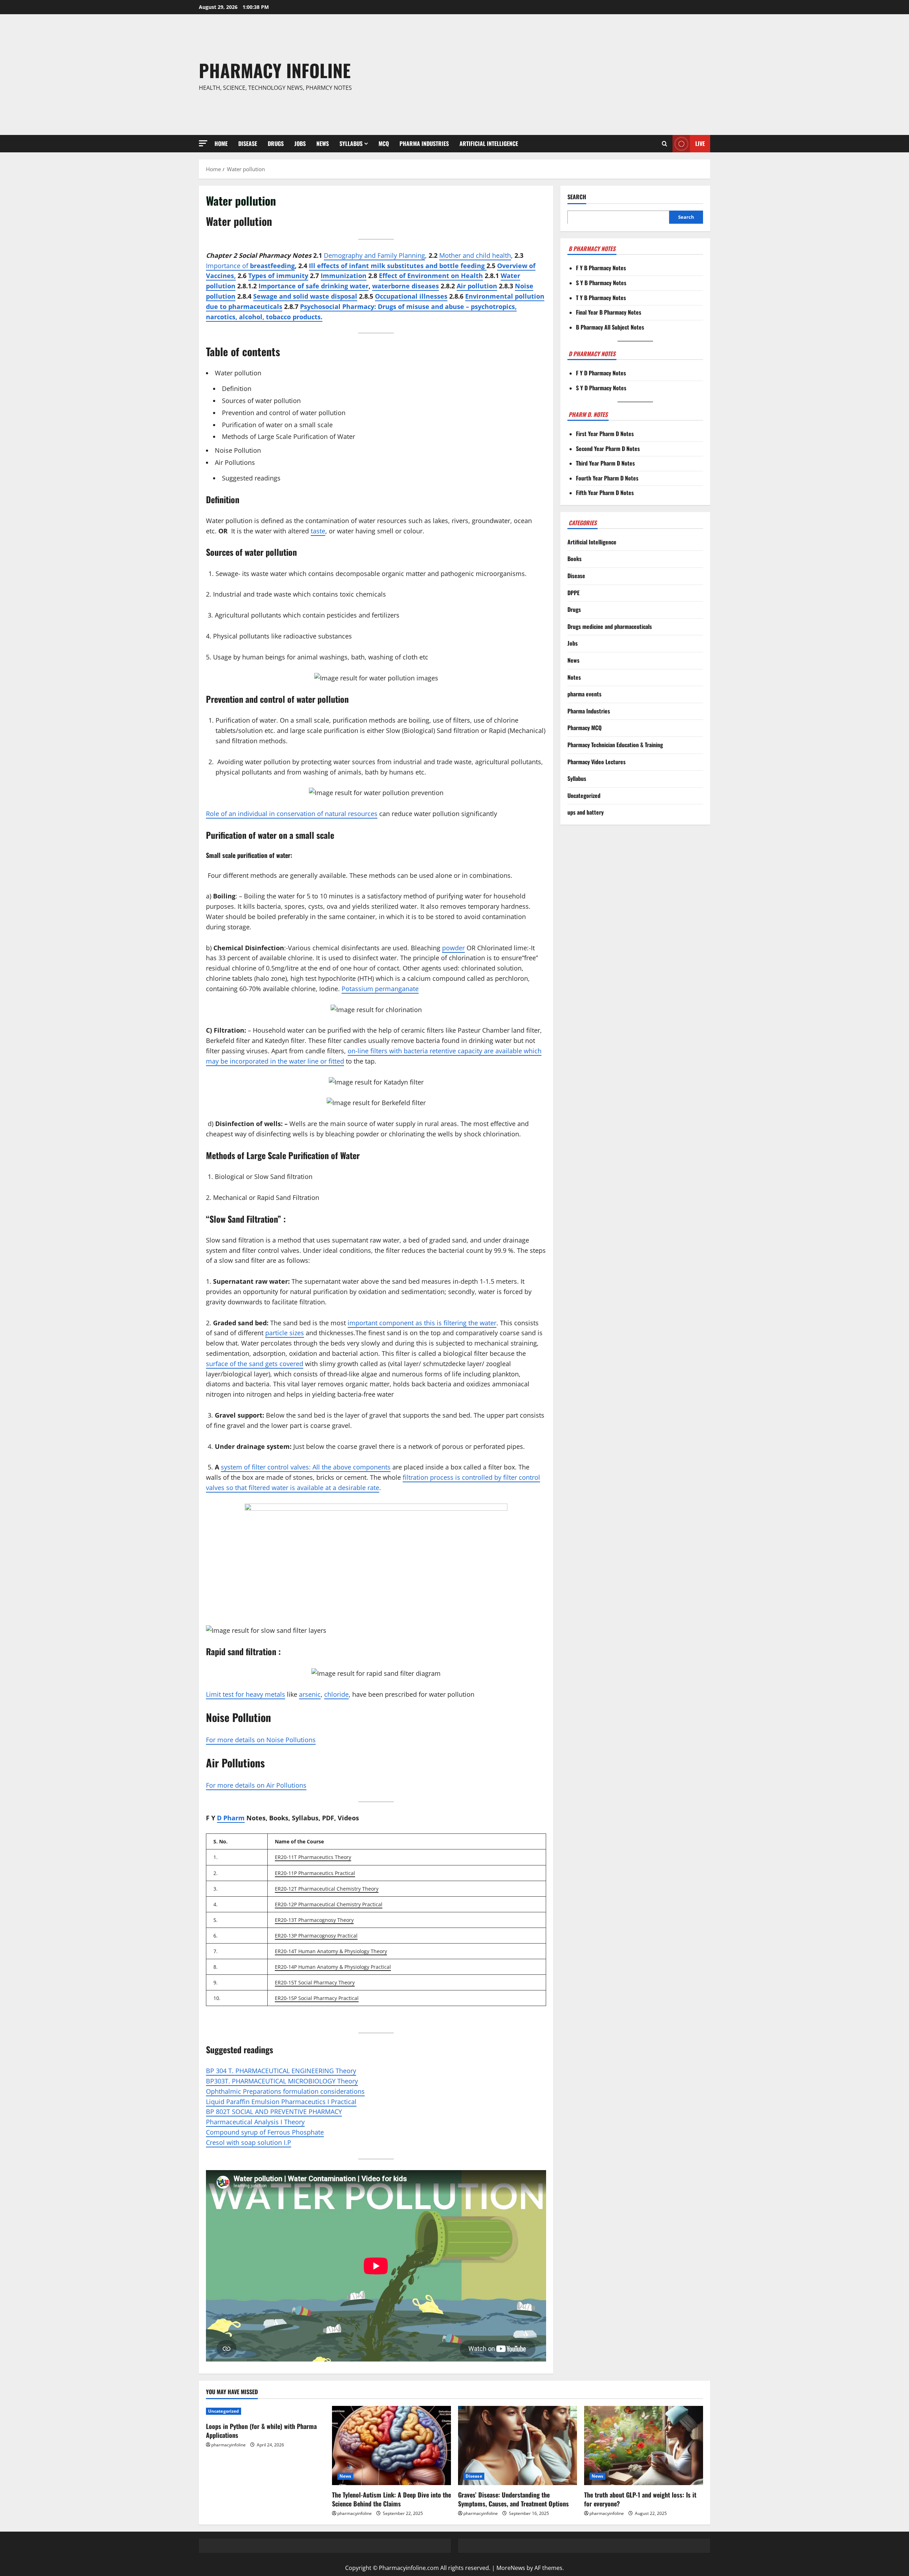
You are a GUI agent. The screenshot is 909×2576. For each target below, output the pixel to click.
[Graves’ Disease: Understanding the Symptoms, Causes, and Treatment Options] (518, 2445)
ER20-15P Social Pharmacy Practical (317, 1998)
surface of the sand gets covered (255, 1364)
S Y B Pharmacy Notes (601, 283)
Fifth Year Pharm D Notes (605, 493)
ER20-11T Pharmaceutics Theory (313, 1857)
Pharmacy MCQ (584, 728)
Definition (237, 388)
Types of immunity (278, 276)
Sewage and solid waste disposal (305, 296)
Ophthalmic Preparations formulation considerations (285, 2091)
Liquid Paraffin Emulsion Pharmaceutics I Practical (281, 2102)
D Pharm (231, 1818)
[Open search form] (665, 144)
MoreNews (511, 2568)
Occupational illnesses (411, 296)
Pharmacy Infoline (275, 70)
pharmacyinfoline (228, 2445)
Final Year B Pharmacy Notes (609, 312)
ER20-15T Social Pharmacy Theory (315, 1982)
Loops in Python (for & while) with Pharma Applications (261, 2431)
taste (318, 531)
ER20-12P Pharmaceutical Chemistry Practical (329, 1904)
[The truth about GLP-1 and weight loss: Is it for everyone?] (644, 2445)
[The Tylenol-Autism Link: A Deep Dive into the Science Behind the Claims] (391, 2445)
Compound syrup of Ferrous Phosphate (265, 2132)
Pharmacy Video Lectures (597, 761)
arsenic (310, 1694)
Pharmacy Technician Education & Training (615, 745)
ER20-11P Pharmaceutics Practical (315, 1873)
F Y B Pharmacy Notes (601, 268)
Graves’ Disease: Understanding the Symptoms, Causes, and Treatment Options (513, 2499)
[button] (203, 143)
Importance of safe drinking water (314, 286)
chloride (336, 1694)
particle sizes (285, 1333)
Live (700, 143)
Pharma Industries (424, 143)
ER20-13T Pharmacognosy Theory (314, 1920)
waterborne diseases (405, 286)
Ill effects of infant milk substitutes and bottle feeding (398, 266)
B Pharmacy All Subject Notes (610, 327)
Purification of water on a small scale (277, 425)
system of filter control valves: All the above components (306, 1467)
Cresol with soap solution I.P (249, 2142)
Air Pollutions (235, 462)
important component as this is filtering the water (422, 1323)
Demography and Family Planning (374, 255)
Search (577, 197)
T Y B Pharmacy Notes (601, 297)
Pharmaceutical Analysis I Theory (255, 2122)
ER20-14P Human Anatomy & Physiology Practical (333, 1967)
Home (221, 143)
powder (453, 948)
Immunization (344, 276)
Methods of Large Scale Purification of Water (289, 436)
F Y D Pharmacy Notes (601, 373)
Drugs (276, 143)
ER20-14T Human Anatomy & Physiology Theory (331, 1951)
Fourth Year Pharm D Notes (607, 478)
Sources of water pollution (261, 401)
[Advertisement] (559, 75)
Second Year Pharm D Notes (608, 449)
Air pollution (477, 286)
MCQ (384, 143)
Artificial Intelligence (489, 143)
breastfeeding (272, 266)
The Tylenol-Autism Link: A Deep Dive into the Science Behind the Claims (391, 2499)
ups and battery (586, 812)
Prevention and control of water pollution (284, 413)
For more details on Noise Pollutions (261, 1740)
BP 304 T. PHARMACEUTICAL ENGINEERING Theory (281, 2071)
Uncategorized (584, 795)
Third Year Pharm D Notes (605, 463)
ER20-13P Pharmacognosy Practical (316, 1936)
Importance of (228, 266)
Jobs (300, 143)
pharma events (584, 694)
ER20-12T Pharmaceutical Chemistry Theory (327, 1889)
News (323, 143)
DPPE (573, 592)
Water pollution (238, 373)
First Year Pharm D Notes (605, 434)
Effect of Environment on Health (431, 276)
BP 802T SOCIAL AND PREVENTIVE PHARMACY (274, 2112)
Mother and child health (475, 255)
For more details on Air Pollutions (256, 1785)
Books (575, 559)
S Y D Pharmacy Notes (601, 388)
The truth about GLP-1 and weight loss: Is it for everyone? (640, 2499)
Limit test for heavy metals (246, 1694)
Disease (248, 143)
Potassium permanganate (380, 989)
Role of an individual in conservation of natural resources (292, 814)
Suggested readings (251, 478)
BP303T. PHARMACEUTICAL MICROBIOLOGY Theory (282, 2081)
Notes (574, 677)
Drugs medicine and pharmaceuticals (610, 626)
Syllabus (351, 143)
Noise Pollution (238, 450)
